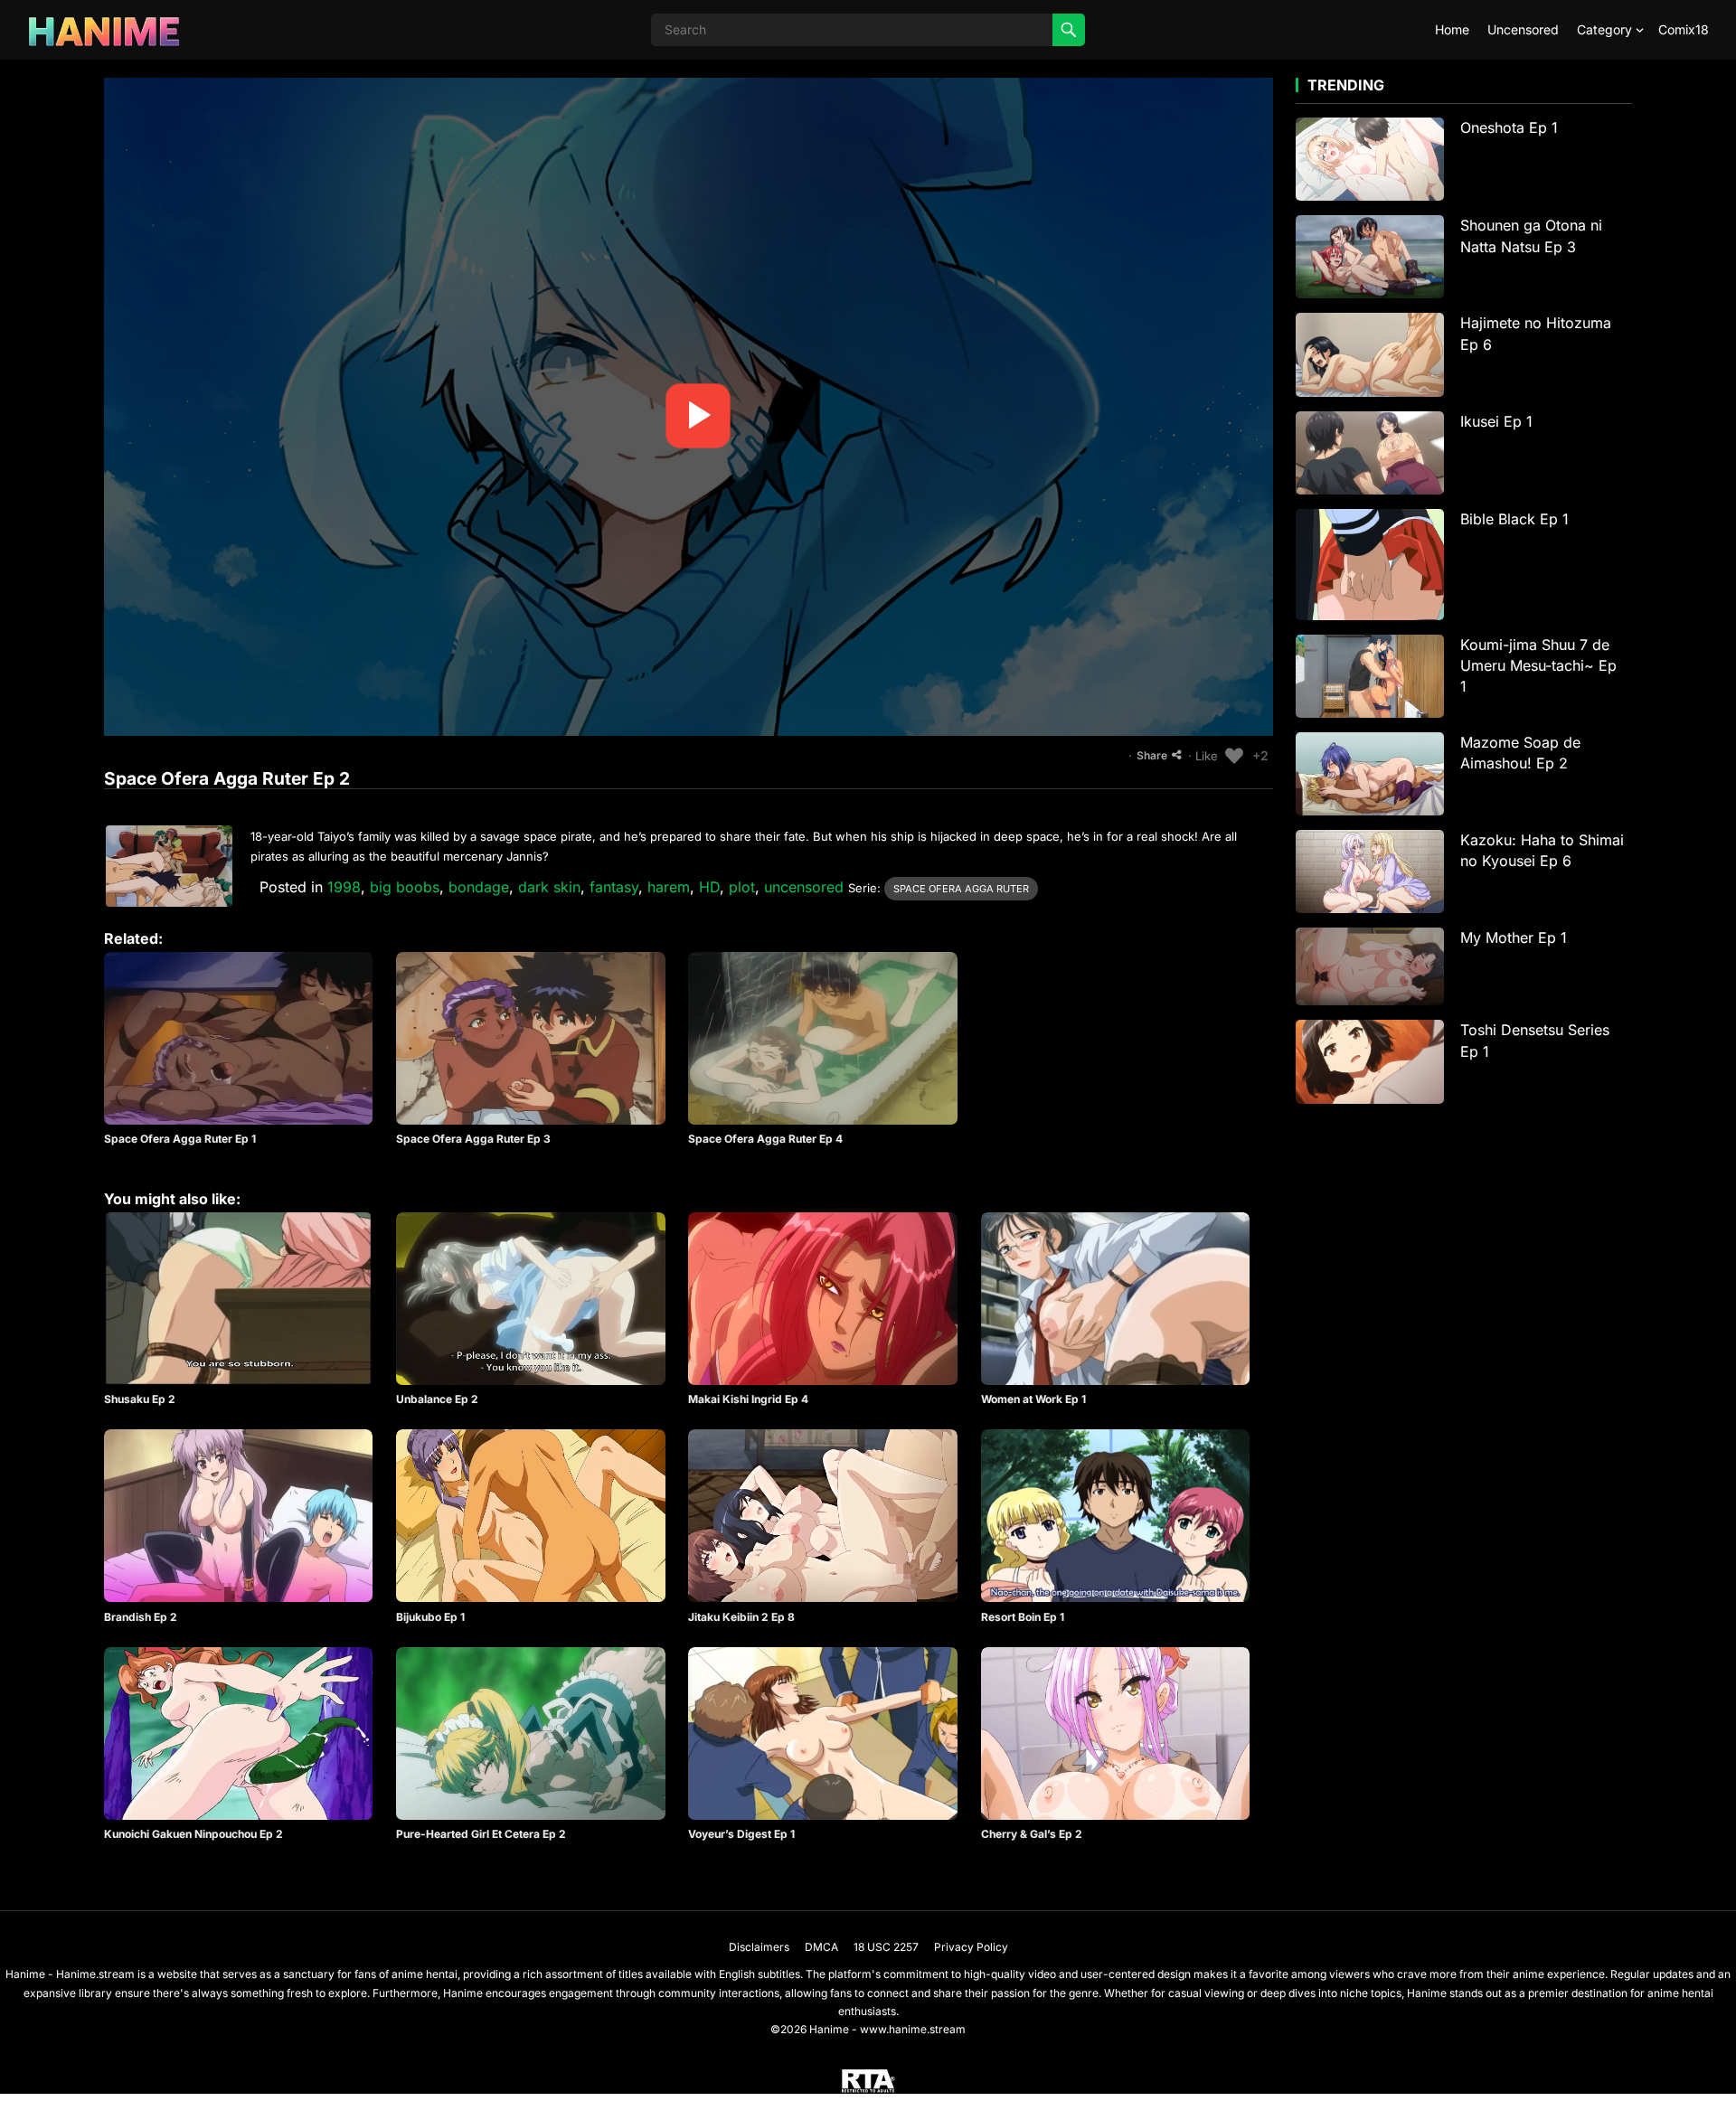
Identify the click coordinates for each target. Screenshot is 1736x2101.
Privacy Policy (971, 1947)
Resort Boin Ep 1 (1023, 1617)
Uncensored (1523, 29)
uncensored (804, 887)
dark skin (549, 887)
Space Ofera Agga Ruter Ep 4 (765, 1139)
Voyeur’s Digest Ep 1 (741, 1834)
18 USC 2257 (886, 1947)
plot (742, 887)
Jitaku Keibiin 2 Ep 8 (741, 1617)
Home (1452, 29)
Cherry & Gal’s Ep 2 (1032, 1834)
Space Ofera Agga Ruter (961, 889)
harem (669, 887)
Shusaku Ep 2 (140, 1399)
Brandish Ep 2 (141, 1617)
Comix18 (1684, 29)
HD (709, 887)
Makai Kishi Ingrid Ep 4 (748, 1399)
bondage (479, 887)
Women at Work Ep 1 (1033, 1399)
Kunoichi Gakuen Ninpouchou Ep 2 (193, 1834)
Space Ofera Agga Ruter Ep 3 (473, 1139)
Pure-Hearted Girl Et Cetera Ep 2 (481, 1834)
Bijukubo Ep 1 (430, 1617)
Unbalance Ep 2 (437, 1399)
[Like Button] (1234, 756)
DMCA (821, 1947)
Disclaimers (759, 1947)
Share (1152, 755)
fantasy (614, 887)
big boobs (405, 887)
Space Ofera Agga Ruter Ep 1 (180, 1139)
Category (1604, 29)
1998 (344, 887)
